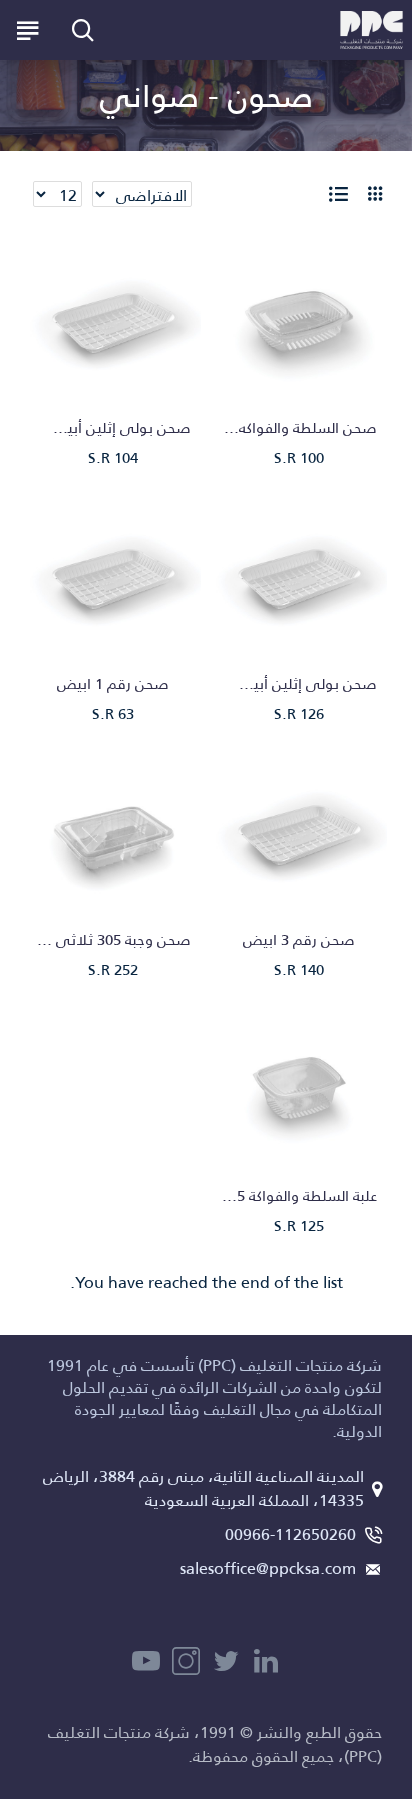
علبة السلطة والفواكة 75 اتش (299, 1196)
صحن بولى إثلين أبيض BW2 (113, 428)
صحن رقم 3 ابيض (299, 940)
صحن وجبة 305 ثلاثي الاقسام (113, 940)
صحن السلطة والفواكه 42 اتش (299, 428)
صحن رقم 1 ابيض (113, 684)
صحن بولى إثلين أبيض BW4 (299, 684)
